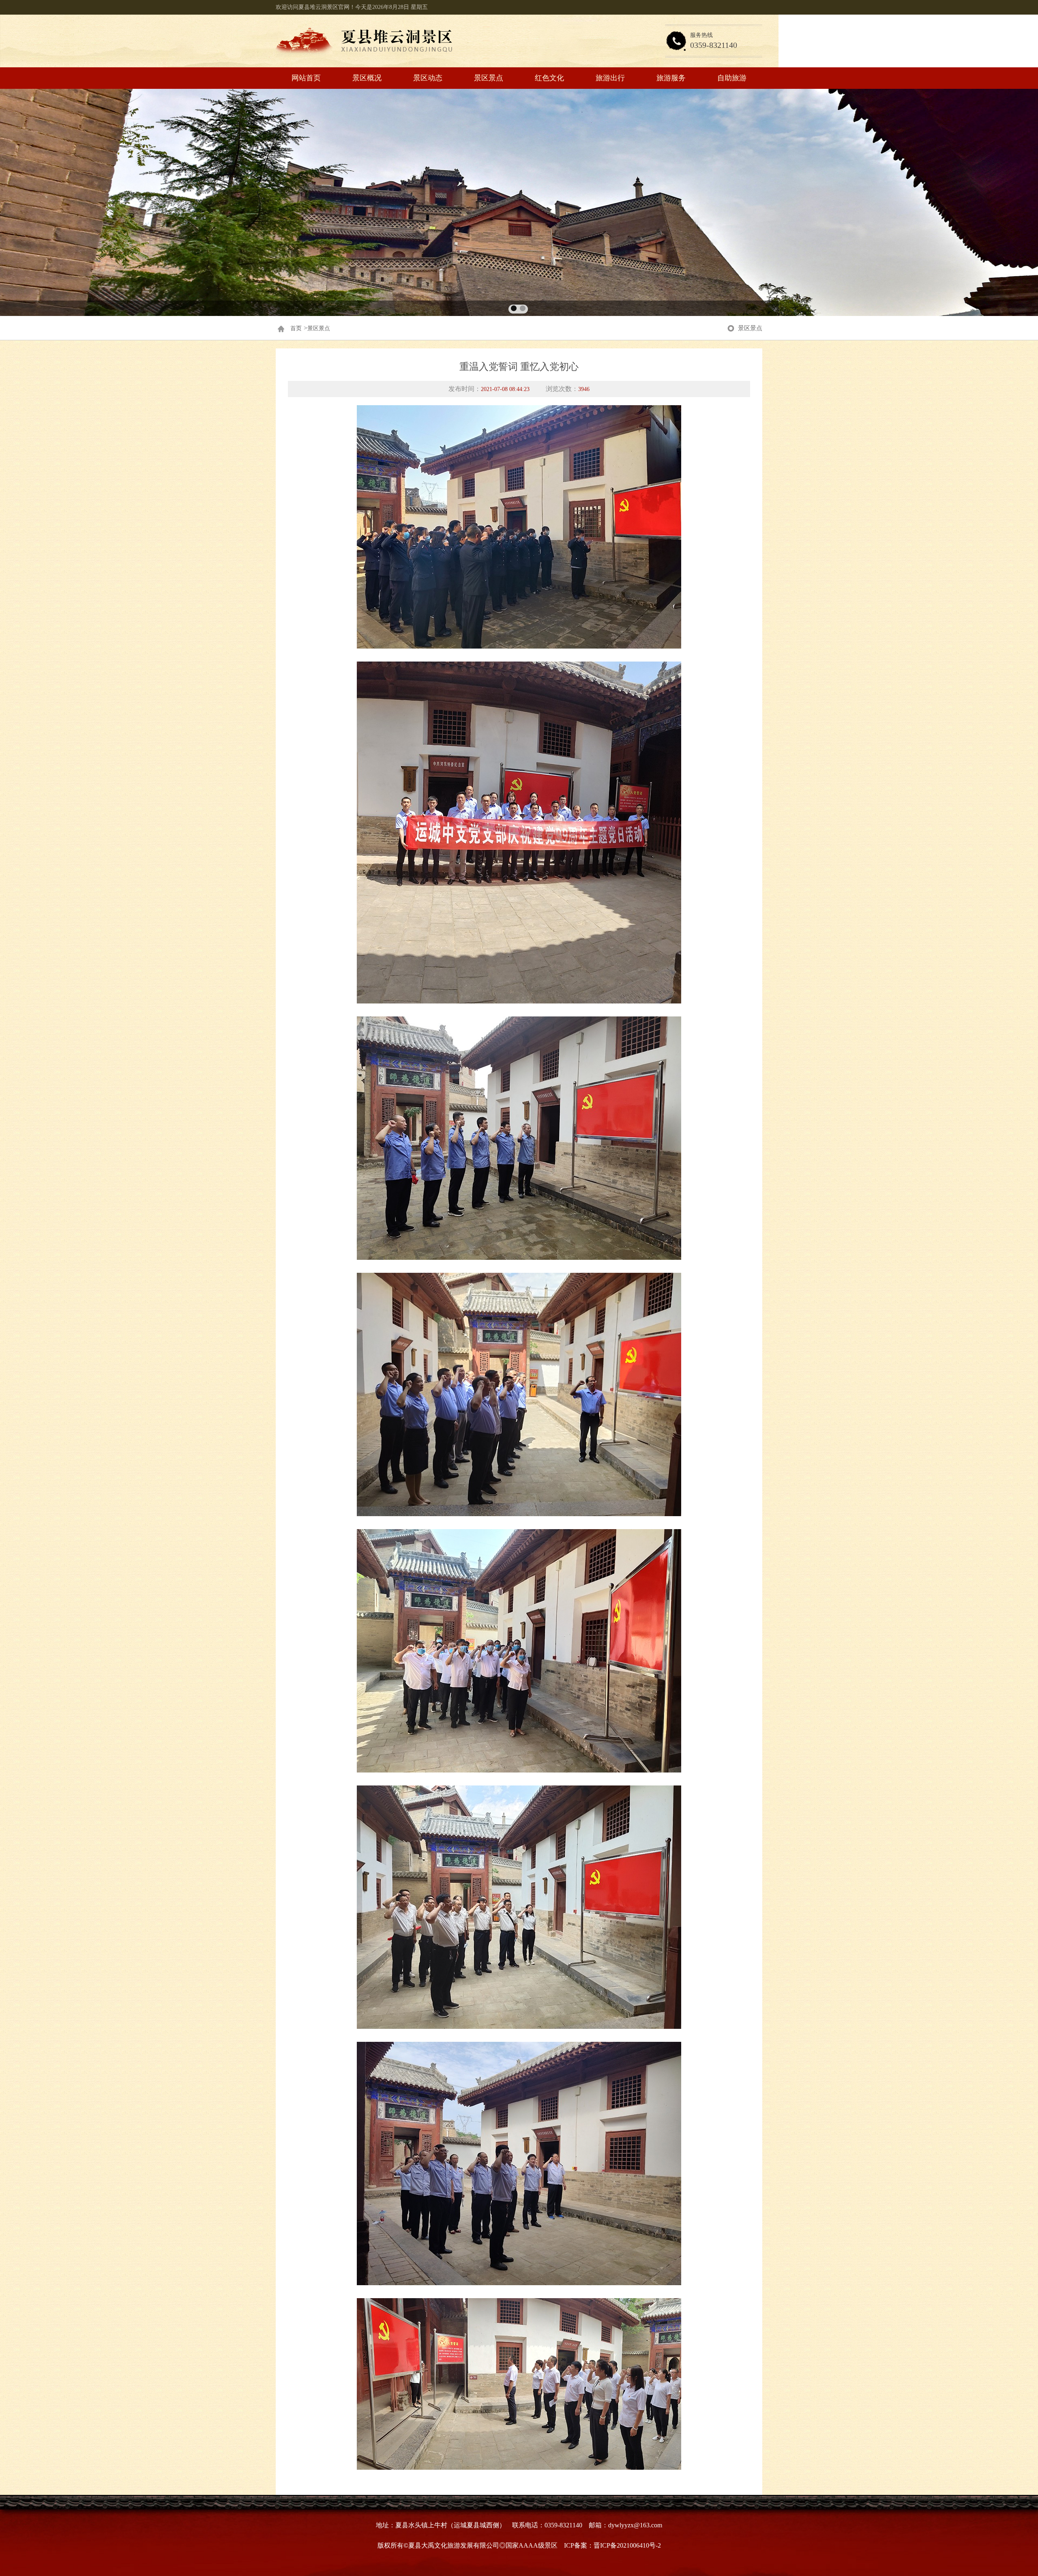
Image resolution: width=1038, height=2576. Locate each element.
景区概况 (367, 78)
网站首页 (306, 78)
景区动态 (428, 78)
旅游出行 (610, 78)
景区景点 (489, 78)
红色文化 (549, 78)
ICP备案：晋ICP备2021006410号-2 (612, 2545)
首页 (296, 328)
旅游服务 (671, 78)
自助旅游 (732, 78)
